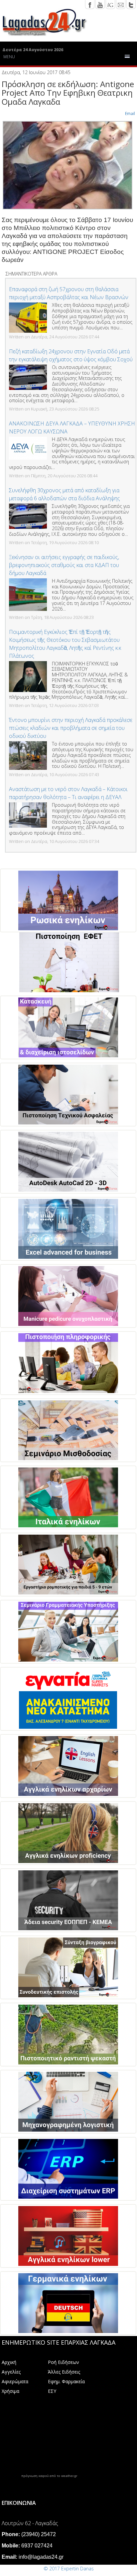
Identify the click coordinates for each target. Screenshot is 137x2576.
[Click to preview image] (68, 165)
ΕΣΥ (52, 2391)
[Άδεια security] (68, 1900)
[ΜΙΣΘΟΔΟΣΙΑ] (68, 1430)
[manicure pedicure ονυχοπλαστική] (68, 1296)
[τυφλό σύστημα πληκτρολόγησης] (68, 1699)
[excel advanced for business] (68, 1229)
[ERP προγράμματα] (68, 2169)
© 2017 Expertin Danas (69, 2569)
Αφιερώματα (15, 2381)
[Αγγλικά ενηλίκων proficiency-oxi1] (68, 1833)
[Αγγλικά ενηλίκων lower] (68, 2236)
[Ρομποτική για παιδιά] (68, 1565)
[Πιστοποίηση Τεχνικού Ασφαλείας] (68, 1095)
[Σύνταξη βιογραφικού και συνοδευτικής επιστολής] (68, 1967)
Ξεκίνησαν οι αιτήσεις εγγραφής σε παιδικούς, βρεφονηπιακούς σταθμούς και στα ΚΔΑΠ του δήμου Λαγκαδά (64, 565)
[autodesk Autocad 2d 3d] (68, 1162)
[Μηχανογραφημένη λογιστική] (68, 2102)
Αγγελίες (11, 2372)
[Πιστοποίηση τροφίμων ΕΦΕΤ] (69, 962)
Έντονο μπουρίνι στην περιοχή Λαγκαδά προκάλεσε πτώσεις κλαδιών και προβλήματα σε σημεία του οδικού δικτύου (71, 728)
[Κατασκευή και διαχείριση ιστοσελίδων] (68, 1027)
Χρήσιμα (10, 2391)
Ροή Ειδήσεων (64, 2362)
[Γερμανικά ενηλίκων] (68, 2303)
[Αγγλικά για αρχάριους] (68, 1766)
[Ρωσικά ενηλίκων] (68, 900)
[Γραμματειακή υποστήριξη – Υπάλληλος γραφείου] (68, 1632)
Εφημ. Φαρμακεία (66, 2381)
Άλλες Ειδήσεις (64, 2372)
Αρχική (9, 2362)
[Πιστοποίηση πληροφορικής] (68, 1363)
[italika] (68, 1497)
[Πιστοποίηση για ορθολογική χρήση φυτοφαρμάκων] (68, 2035)
